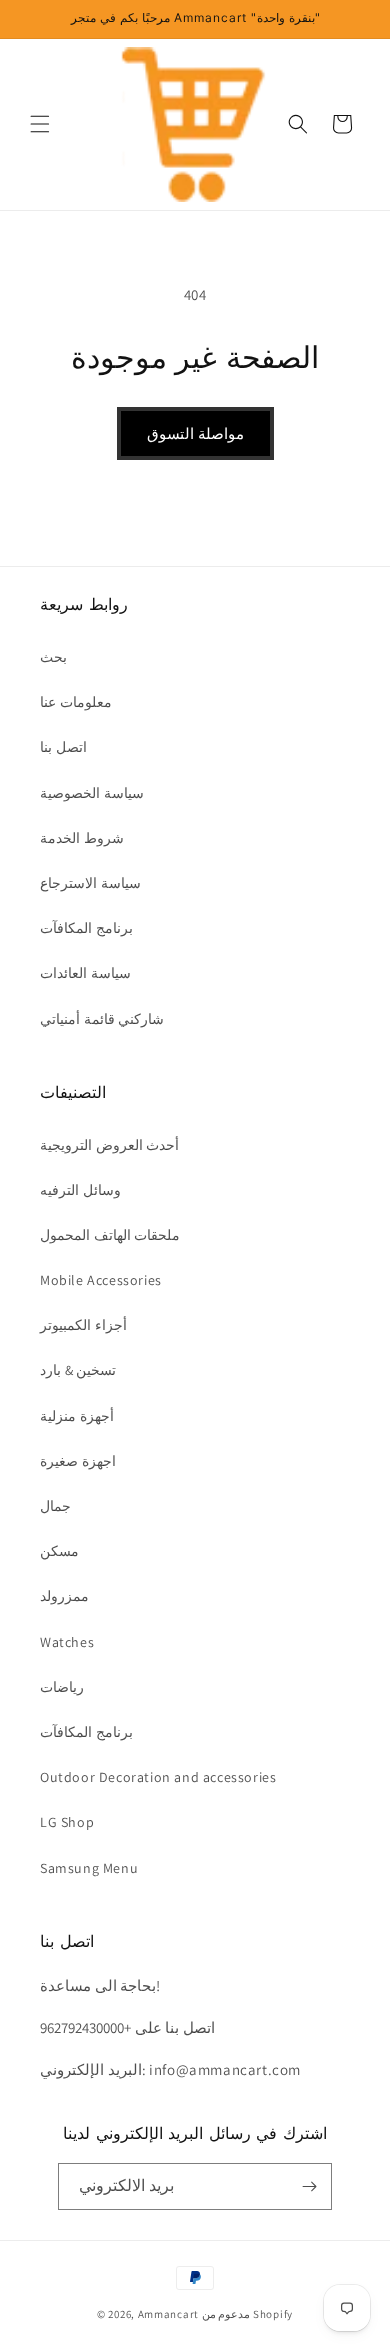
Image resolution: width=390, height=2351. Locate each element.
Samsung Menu (89, 1868)
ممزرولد (64, 1596)
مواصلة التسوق (195, 433)
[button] (40, 124)
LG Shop (67, 1822)
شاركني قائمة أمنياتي (102, 1019)
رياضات (62, 1687)
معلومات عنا (76, 702)
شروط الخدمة (82, 838)
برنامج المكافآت (86, 928)
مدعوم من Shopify (247, 2314)
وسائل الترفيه (80, 1190)
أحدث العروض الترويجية (109, 1145)
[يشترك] (309, 2186)
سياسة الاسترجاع (90, 883)
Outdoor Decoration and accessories (158, 1777)
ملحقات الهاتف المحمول (110, 1235)
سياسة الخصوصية (92, 793)
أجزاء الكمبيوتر (83, 1325)
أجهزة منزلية (77, 1416)
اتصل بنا (63, 747)
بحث (53, 657)
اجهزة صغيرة (78, 1461)
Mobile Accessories (101, 1280)
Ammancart (168, 2314)
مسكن (59, 1551)
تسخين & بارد (78, 1370)
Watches (67, 1642)
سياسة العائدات (85, 973)
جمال (55, 1506)
